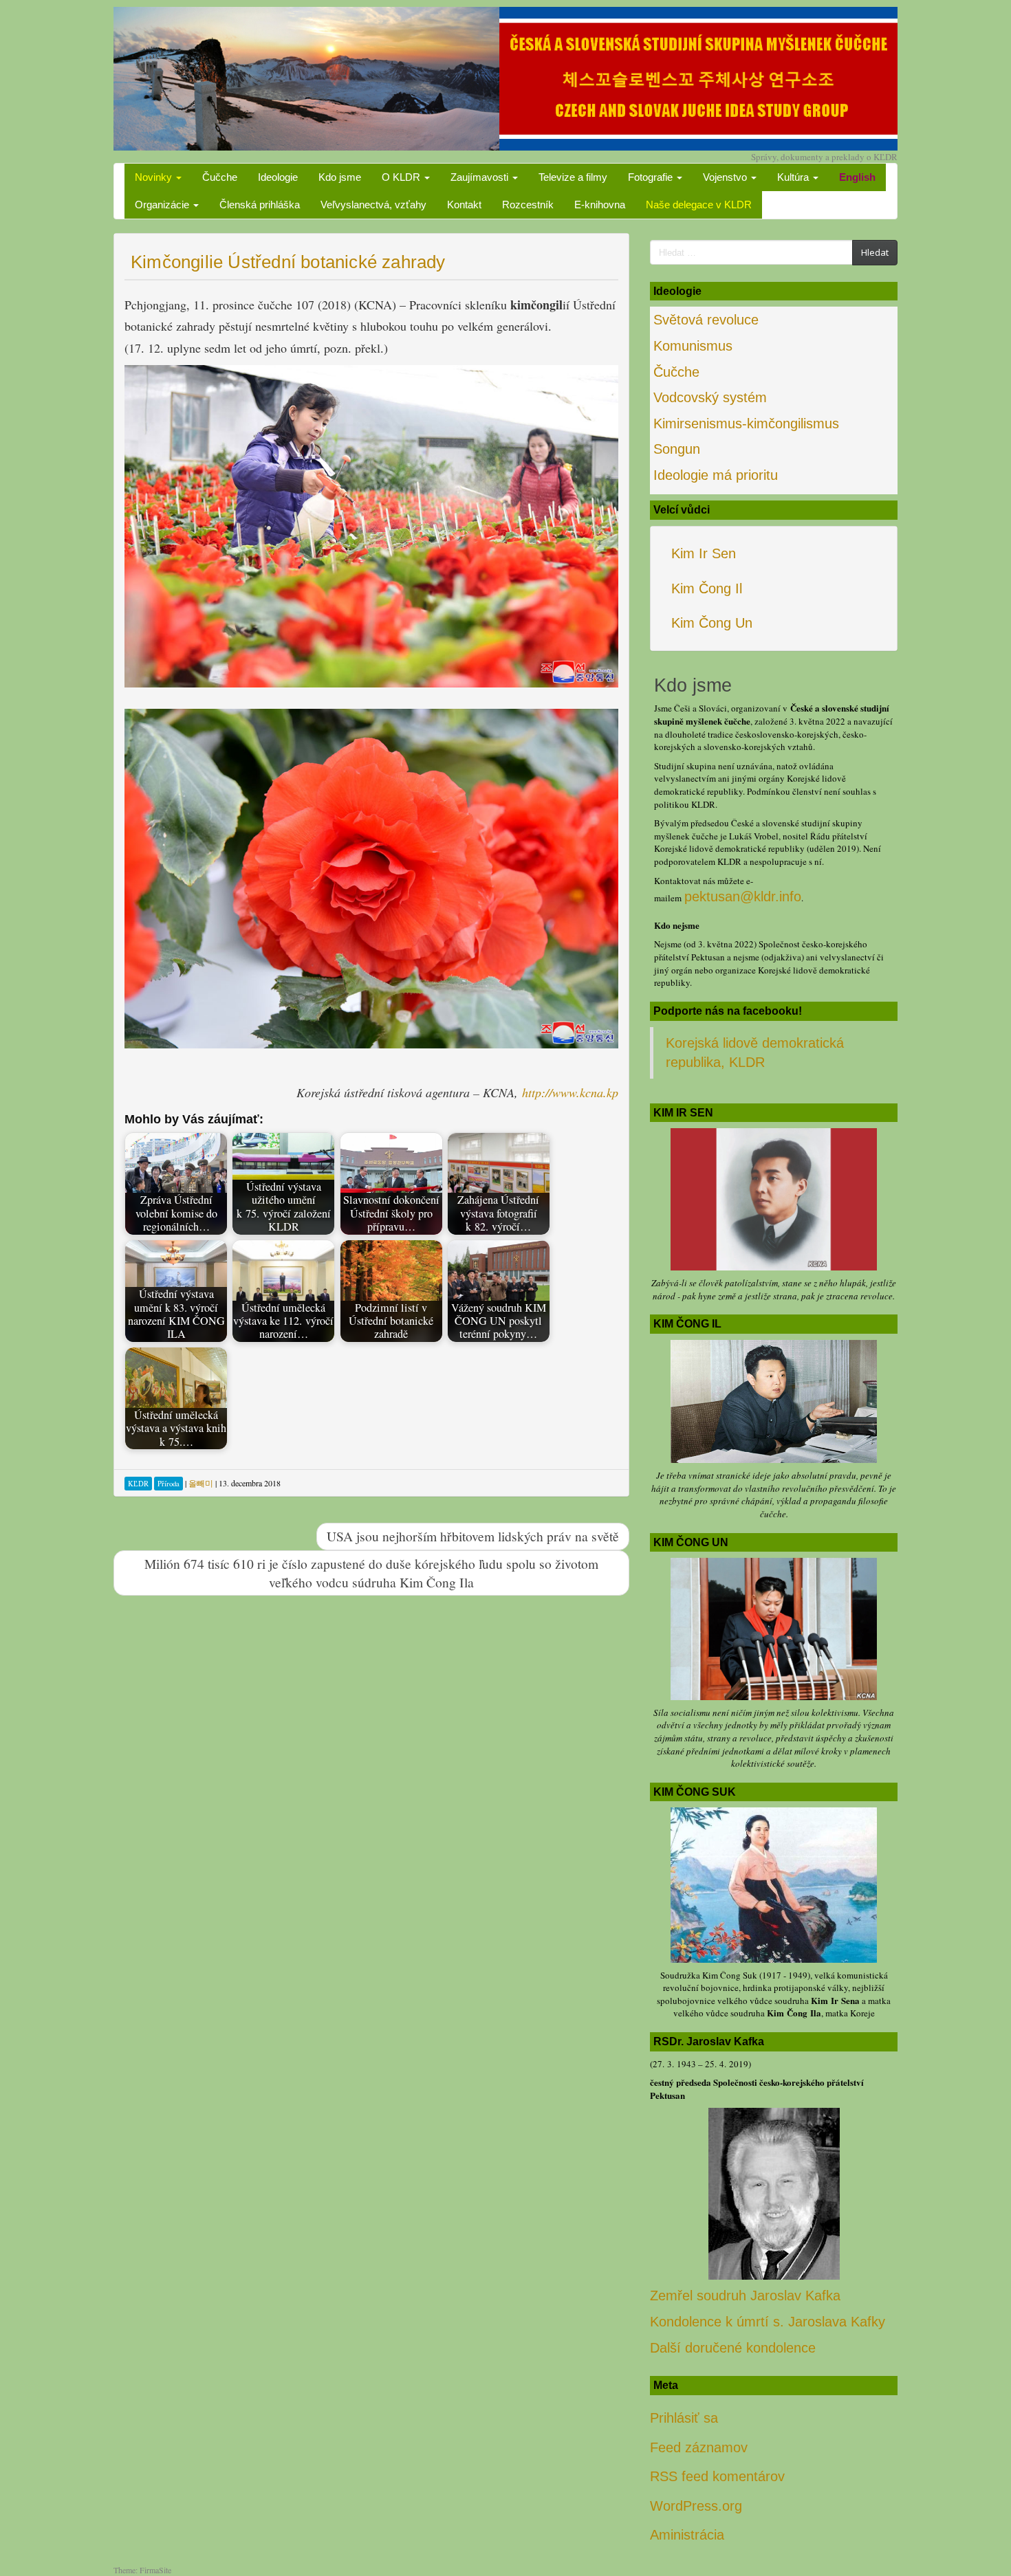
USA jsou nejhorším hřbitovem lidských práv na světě (473, 1536)
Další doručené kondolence (733, 2348)
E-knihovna (600, 205)
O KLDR (402, 177)
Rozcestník (528, 205)
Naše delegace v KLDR (699, 205)
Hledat (875, 252)
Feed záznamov (699, 2447)
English (857, 177)
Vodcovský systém (710, 397)
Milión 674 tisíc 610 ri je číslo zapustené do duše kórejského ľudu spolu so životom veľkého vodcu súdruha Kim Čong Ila (371, 1573)
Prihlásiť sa (684, 2418)
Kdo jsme (340, 177)
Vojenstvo (726, 177)
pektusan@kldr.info (743, 896)
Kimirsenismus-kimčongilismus (746, 423)
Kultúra (794, 177)
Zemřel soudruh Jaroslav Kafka (745, 2296)
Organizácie (163, 205)
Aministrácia (687, 2535)
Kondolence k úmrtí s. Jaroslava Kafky (768, 2322)
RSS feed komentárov (717, 2476)
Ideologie (278, 177)
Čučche (220, 177)
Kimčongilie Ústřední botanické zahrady (288, 262)
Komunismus (693, 346)
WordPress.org (696, 2506)
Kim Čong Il (707, 588)
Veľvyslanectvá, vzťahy (373, 205)
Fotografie (652, 177)
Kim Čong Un (712, 623)
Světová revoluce (706, 320)
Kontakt (464, 205)
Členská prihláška (260, 205)
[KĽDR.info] (505, 77)
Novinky (155, 177)
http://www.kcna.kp (570, 1092)
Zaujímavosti (481, 177)
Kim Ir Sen (704, 553)
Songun (677, 449)
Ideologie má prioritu (716, 475)
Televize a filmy (573, 177)
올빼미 (201, 1483)
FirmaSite (155, 2570)
